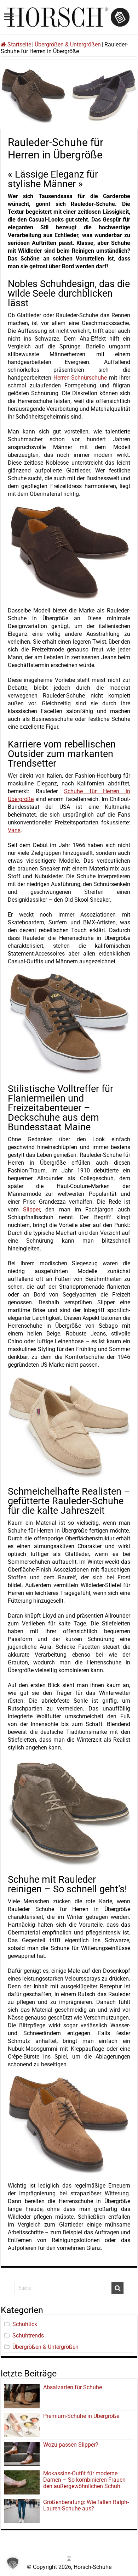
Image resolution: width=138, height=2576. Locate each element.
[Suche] (117, 2288)
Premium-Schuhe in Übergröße (81, 2416)
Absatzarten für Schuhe (74, 2387)
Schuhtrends (28, 2336)
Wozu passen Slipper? (71, 2445)
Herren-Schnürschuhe (80, 378)
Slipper (31, 1209)
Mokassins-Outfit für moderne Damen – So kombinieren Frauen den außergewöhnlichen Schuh (84, 2480)
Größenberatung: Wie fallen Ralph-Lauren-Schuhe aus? (86, 2505)
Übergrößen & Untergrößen (68, 44)
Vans (14, 830)
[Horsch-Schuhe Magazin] (69, 16)
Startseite (19, 44)
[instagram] (69, 2559)
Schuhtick (25, 2324)
